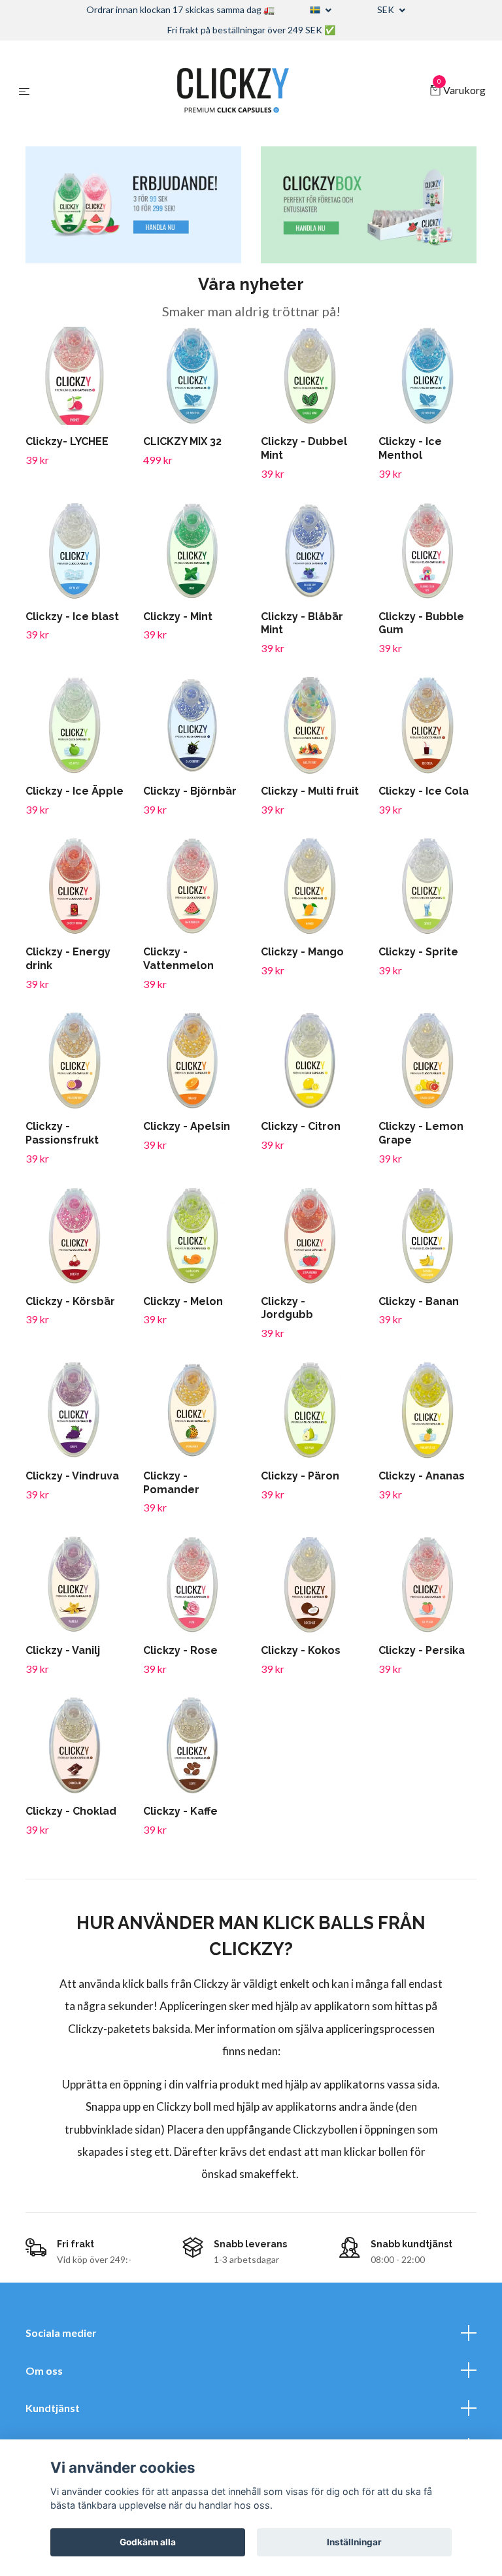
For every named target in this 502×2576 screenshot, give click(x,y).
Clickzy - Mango (302, 952)
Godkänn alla (148, 2542)
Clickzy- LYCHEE (67, 441)
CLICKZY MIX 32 (182, 441)
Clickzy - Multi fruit (310, 791)
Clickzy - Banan (419, 1301)
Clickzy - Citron (301, 1126)
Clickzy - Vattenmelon (178, 959)
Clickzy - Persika (422, 1650)
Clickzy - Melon (183, 1301)
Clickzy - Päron (300, 1476)
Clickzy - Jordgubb (287, 1308)
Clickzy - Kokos (301, 1650)
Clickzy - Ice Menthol (410, 448)
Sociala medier (61, 2333)
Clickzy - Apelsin (187, 1126)
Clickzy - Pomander (171, 1483)
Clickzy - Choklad (71, 1811)
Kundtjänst (53, 2408)
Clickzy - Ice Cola (424, 791)
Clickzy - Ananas (422, 1476)
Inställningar (354, 2542)
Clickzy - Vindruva (72, 1476)
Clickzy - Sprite (418, 952)
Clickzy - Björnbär (190, 791)
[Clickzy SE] (232, 91)
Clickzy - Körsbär (70, 1301)
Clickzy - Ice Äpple (75, 791)
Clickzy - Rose (180, 1650)
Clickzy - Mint (178, 617)
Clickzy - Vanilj (63, 1650)
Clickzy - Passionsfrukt (62, 1133)
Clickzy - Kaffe (180, 1811)
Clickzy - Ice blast (72, 617)
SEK (387, 9)
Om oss (44, 2370)
